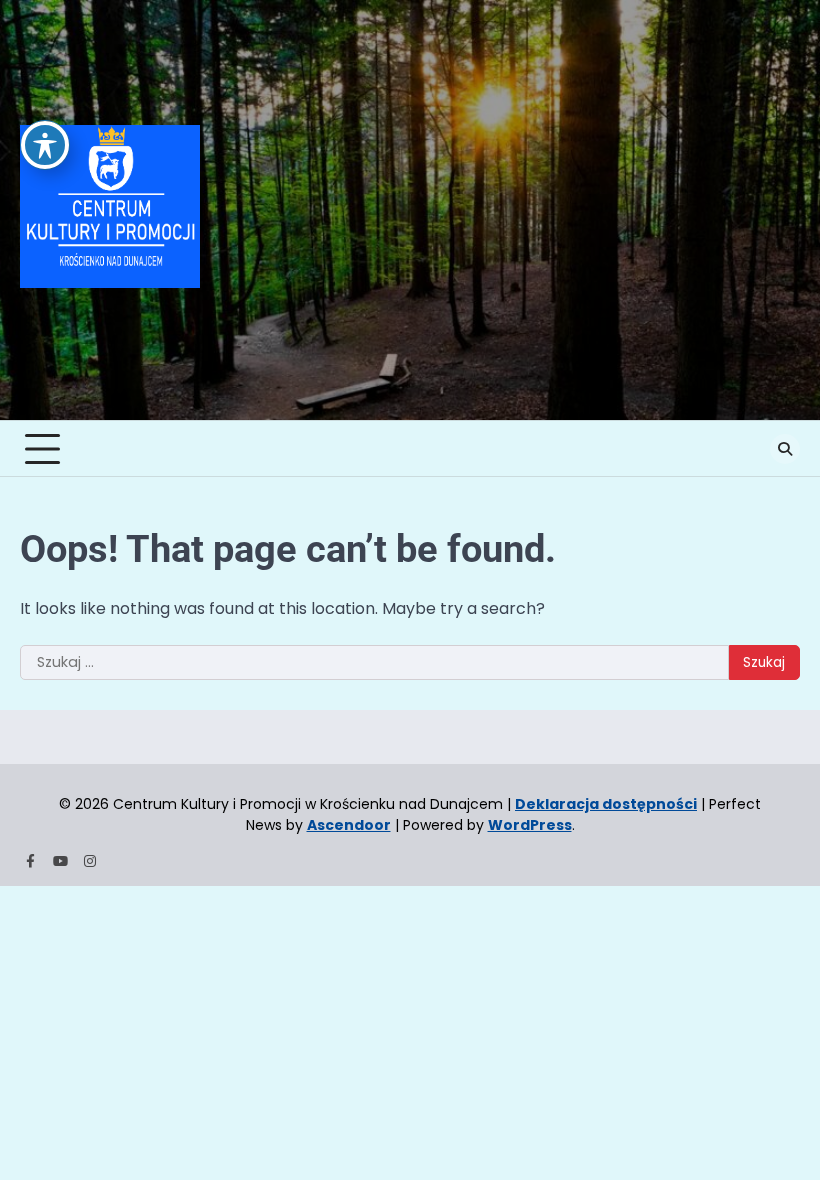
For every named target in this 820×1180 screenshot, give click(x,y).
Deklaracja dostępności (606, 804)
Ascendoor (349, 825)
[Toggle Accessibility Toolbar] (45, 145)
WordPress (530, 825)
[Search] (785, 449)
